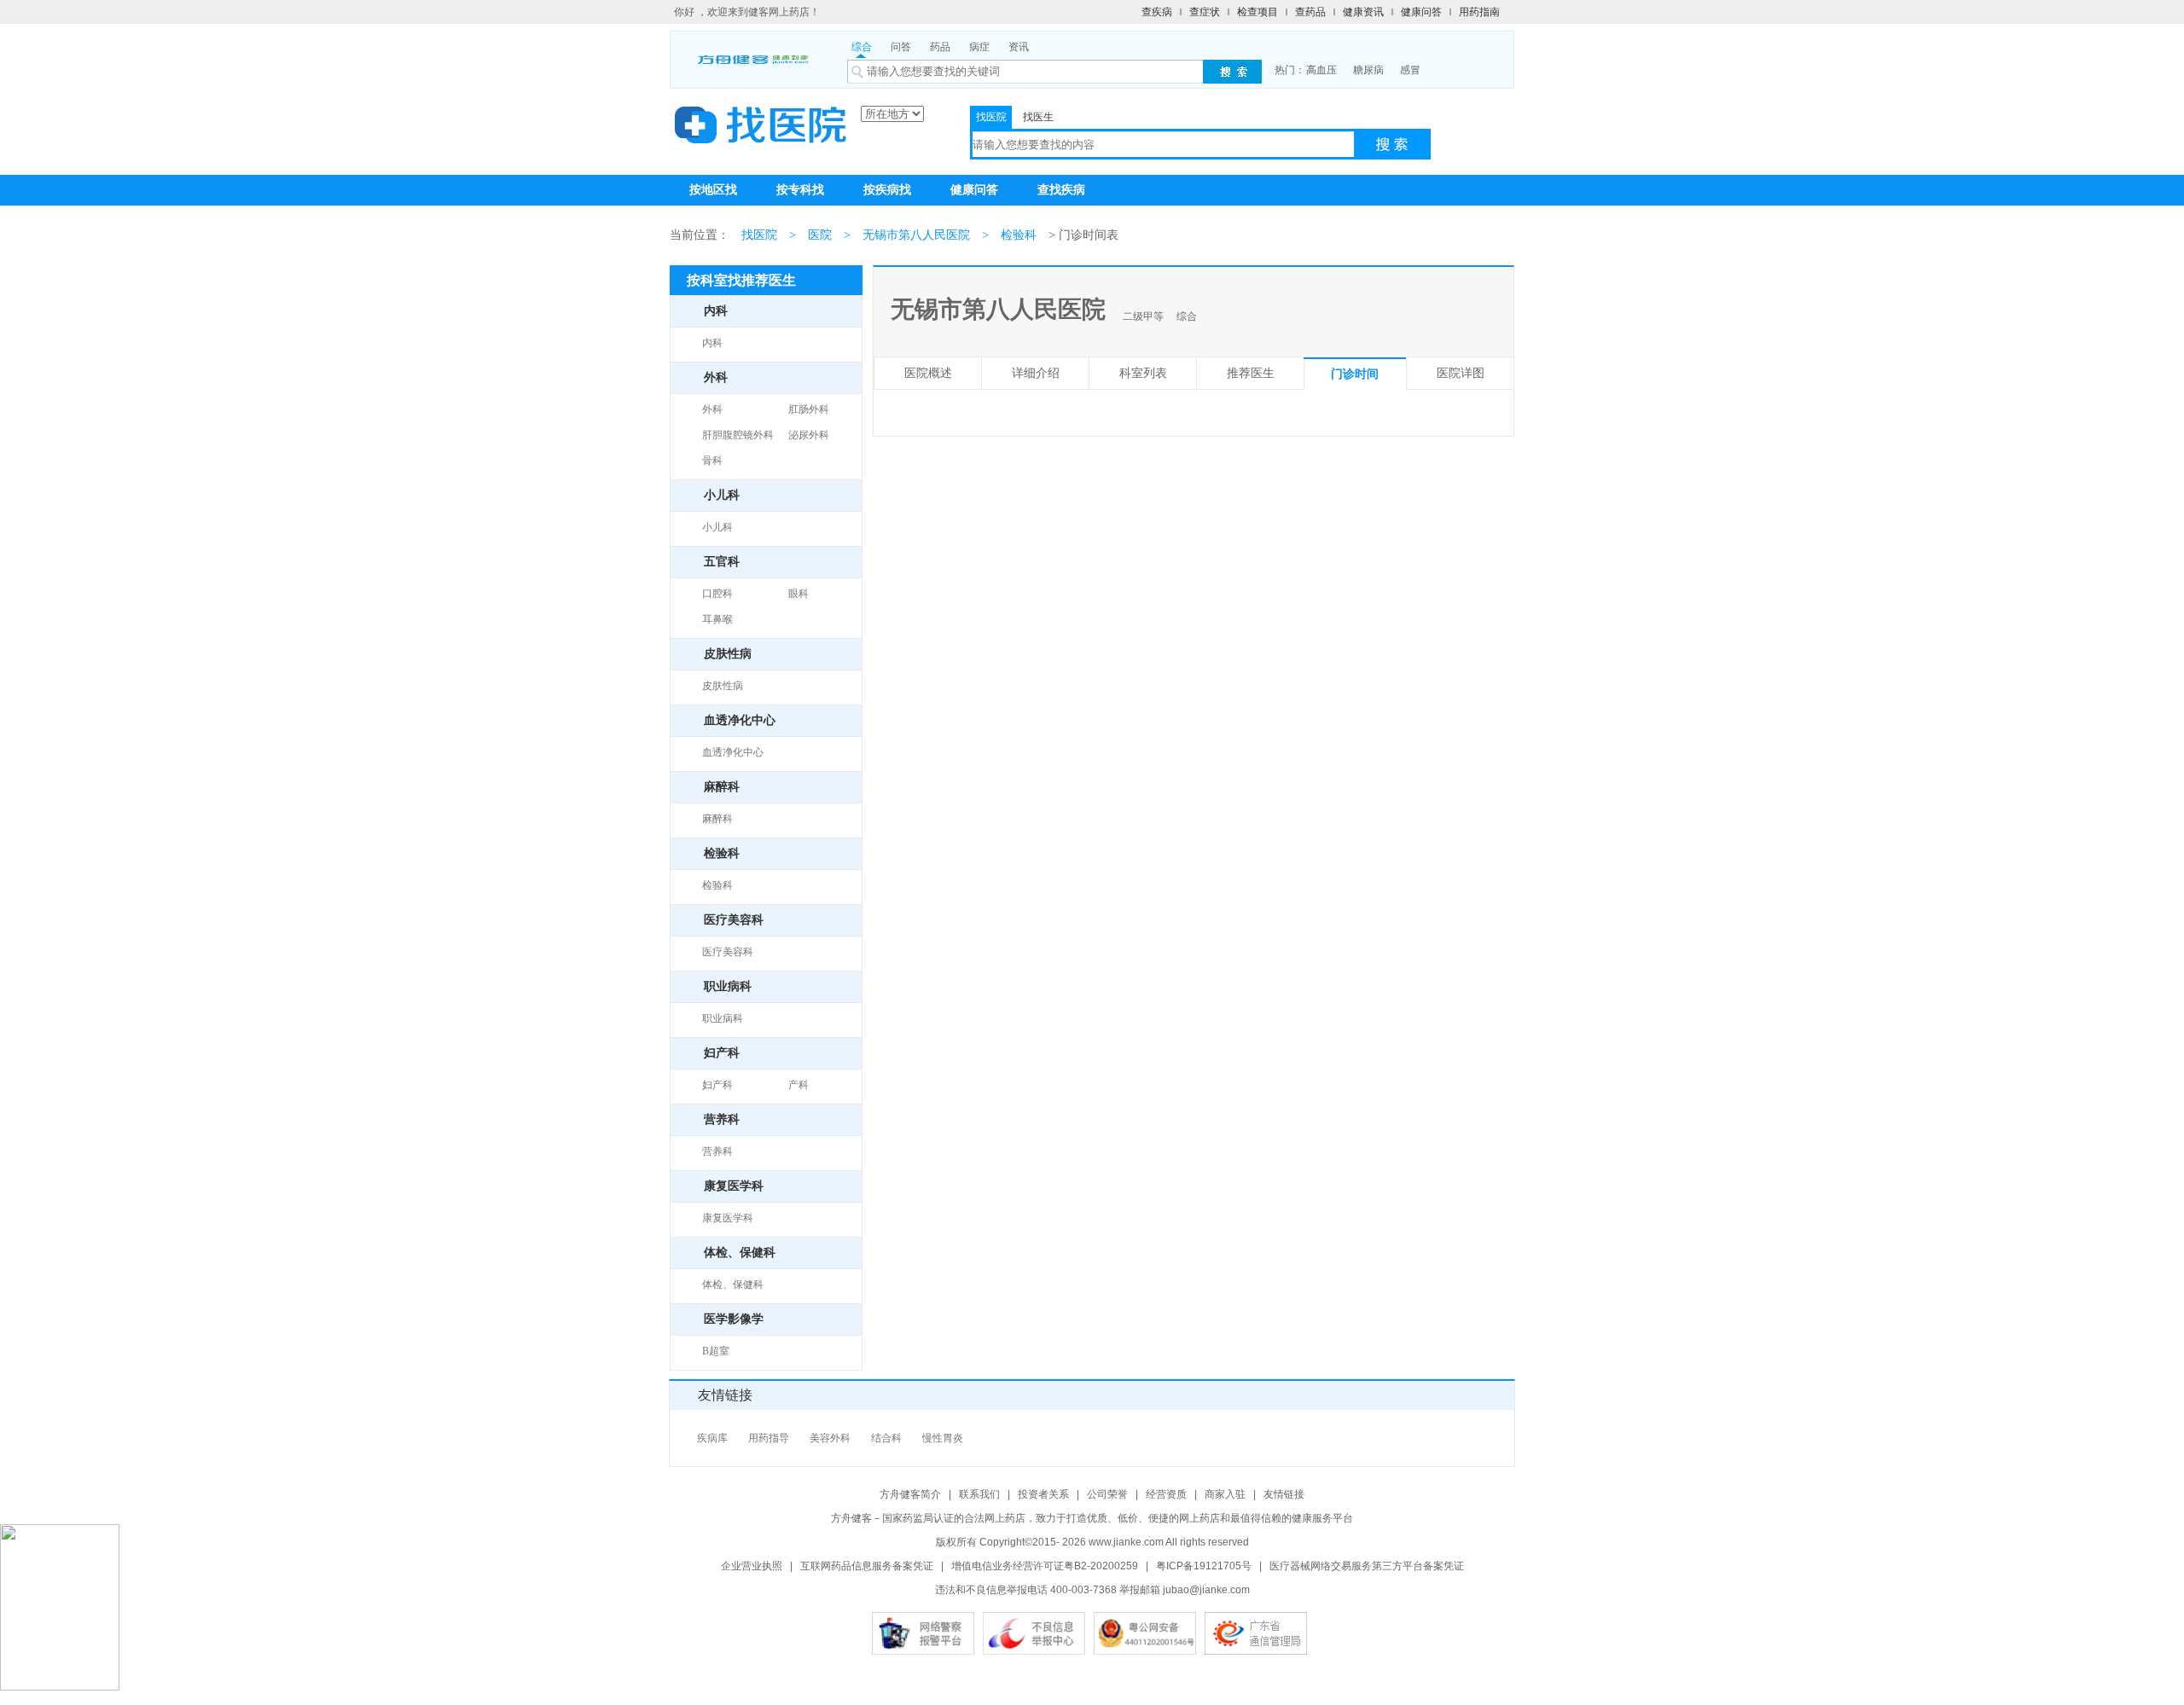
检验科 (1019, 235)
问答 (901, 47)
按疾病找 (887, 190)
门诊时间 (1355, 374)
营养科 (717, 1151)
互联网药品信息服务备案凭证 (867, 1566)
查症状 (1205, 12)
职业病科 (723, 1018)
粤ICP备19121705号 (1204, 1566)
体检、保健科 (733, 1285)
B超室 (716, 1351)
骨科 (712, 461)
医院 (820, 235)
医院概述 (928, 373)
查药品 (1310, 12)
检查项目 (1258, 12)
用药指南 (1479, 12)
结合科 (886, 1438)
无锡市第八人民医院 (916, 235)
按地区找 (713, 190)
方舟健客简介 (910, 1494)
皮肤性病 (723, 686)
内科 (712, 343)
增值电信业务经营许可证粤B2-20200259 (1045, 1566)
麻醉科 (717, 819)
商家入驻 (1225, 1494)
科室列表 (1143, 373)
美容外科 (830, 1438)
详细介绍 (1036, 373)
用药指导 (769, 1438)
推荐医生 (1251, 373)
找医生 (1038, 117)
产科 (799, 1085)
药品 (940, 47)
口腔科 (717, 594)
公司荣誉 (1107, 1494)
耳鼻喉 (717, 619)
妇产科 (717, 1085)
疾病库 (712, 1438)
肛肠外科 (809, 409)
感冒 (1410, 70)
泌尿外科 (809, 435)
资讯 (1019, 47)
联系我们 (979, 1494)
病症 (979, 47)
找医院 (991, 117)
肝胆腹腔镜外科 (738, 435)
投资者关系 (1043, 1494)
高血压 (1321, 70)
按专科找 (800, 190)
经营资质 (1166, 1494)
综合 (862, 47)
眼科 (799, 594)
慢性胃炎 (943, 1438)
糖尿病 (1368, 70)
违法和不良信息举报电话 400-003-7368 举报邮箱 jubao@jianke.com (1092, 1590)
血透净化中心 (733, 752)
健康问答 (1421, 12)
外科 (712, 409)
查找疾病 (1061, 190)
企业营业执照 (752, 1566)
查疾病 (1157, 12)
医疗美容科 (728, 952)
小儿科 (717, 527)
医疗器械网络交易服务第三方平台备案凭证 (1367, 1566)
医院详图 (1461, 373)
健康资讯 (1363, 12)
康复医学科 (728, 1218)
